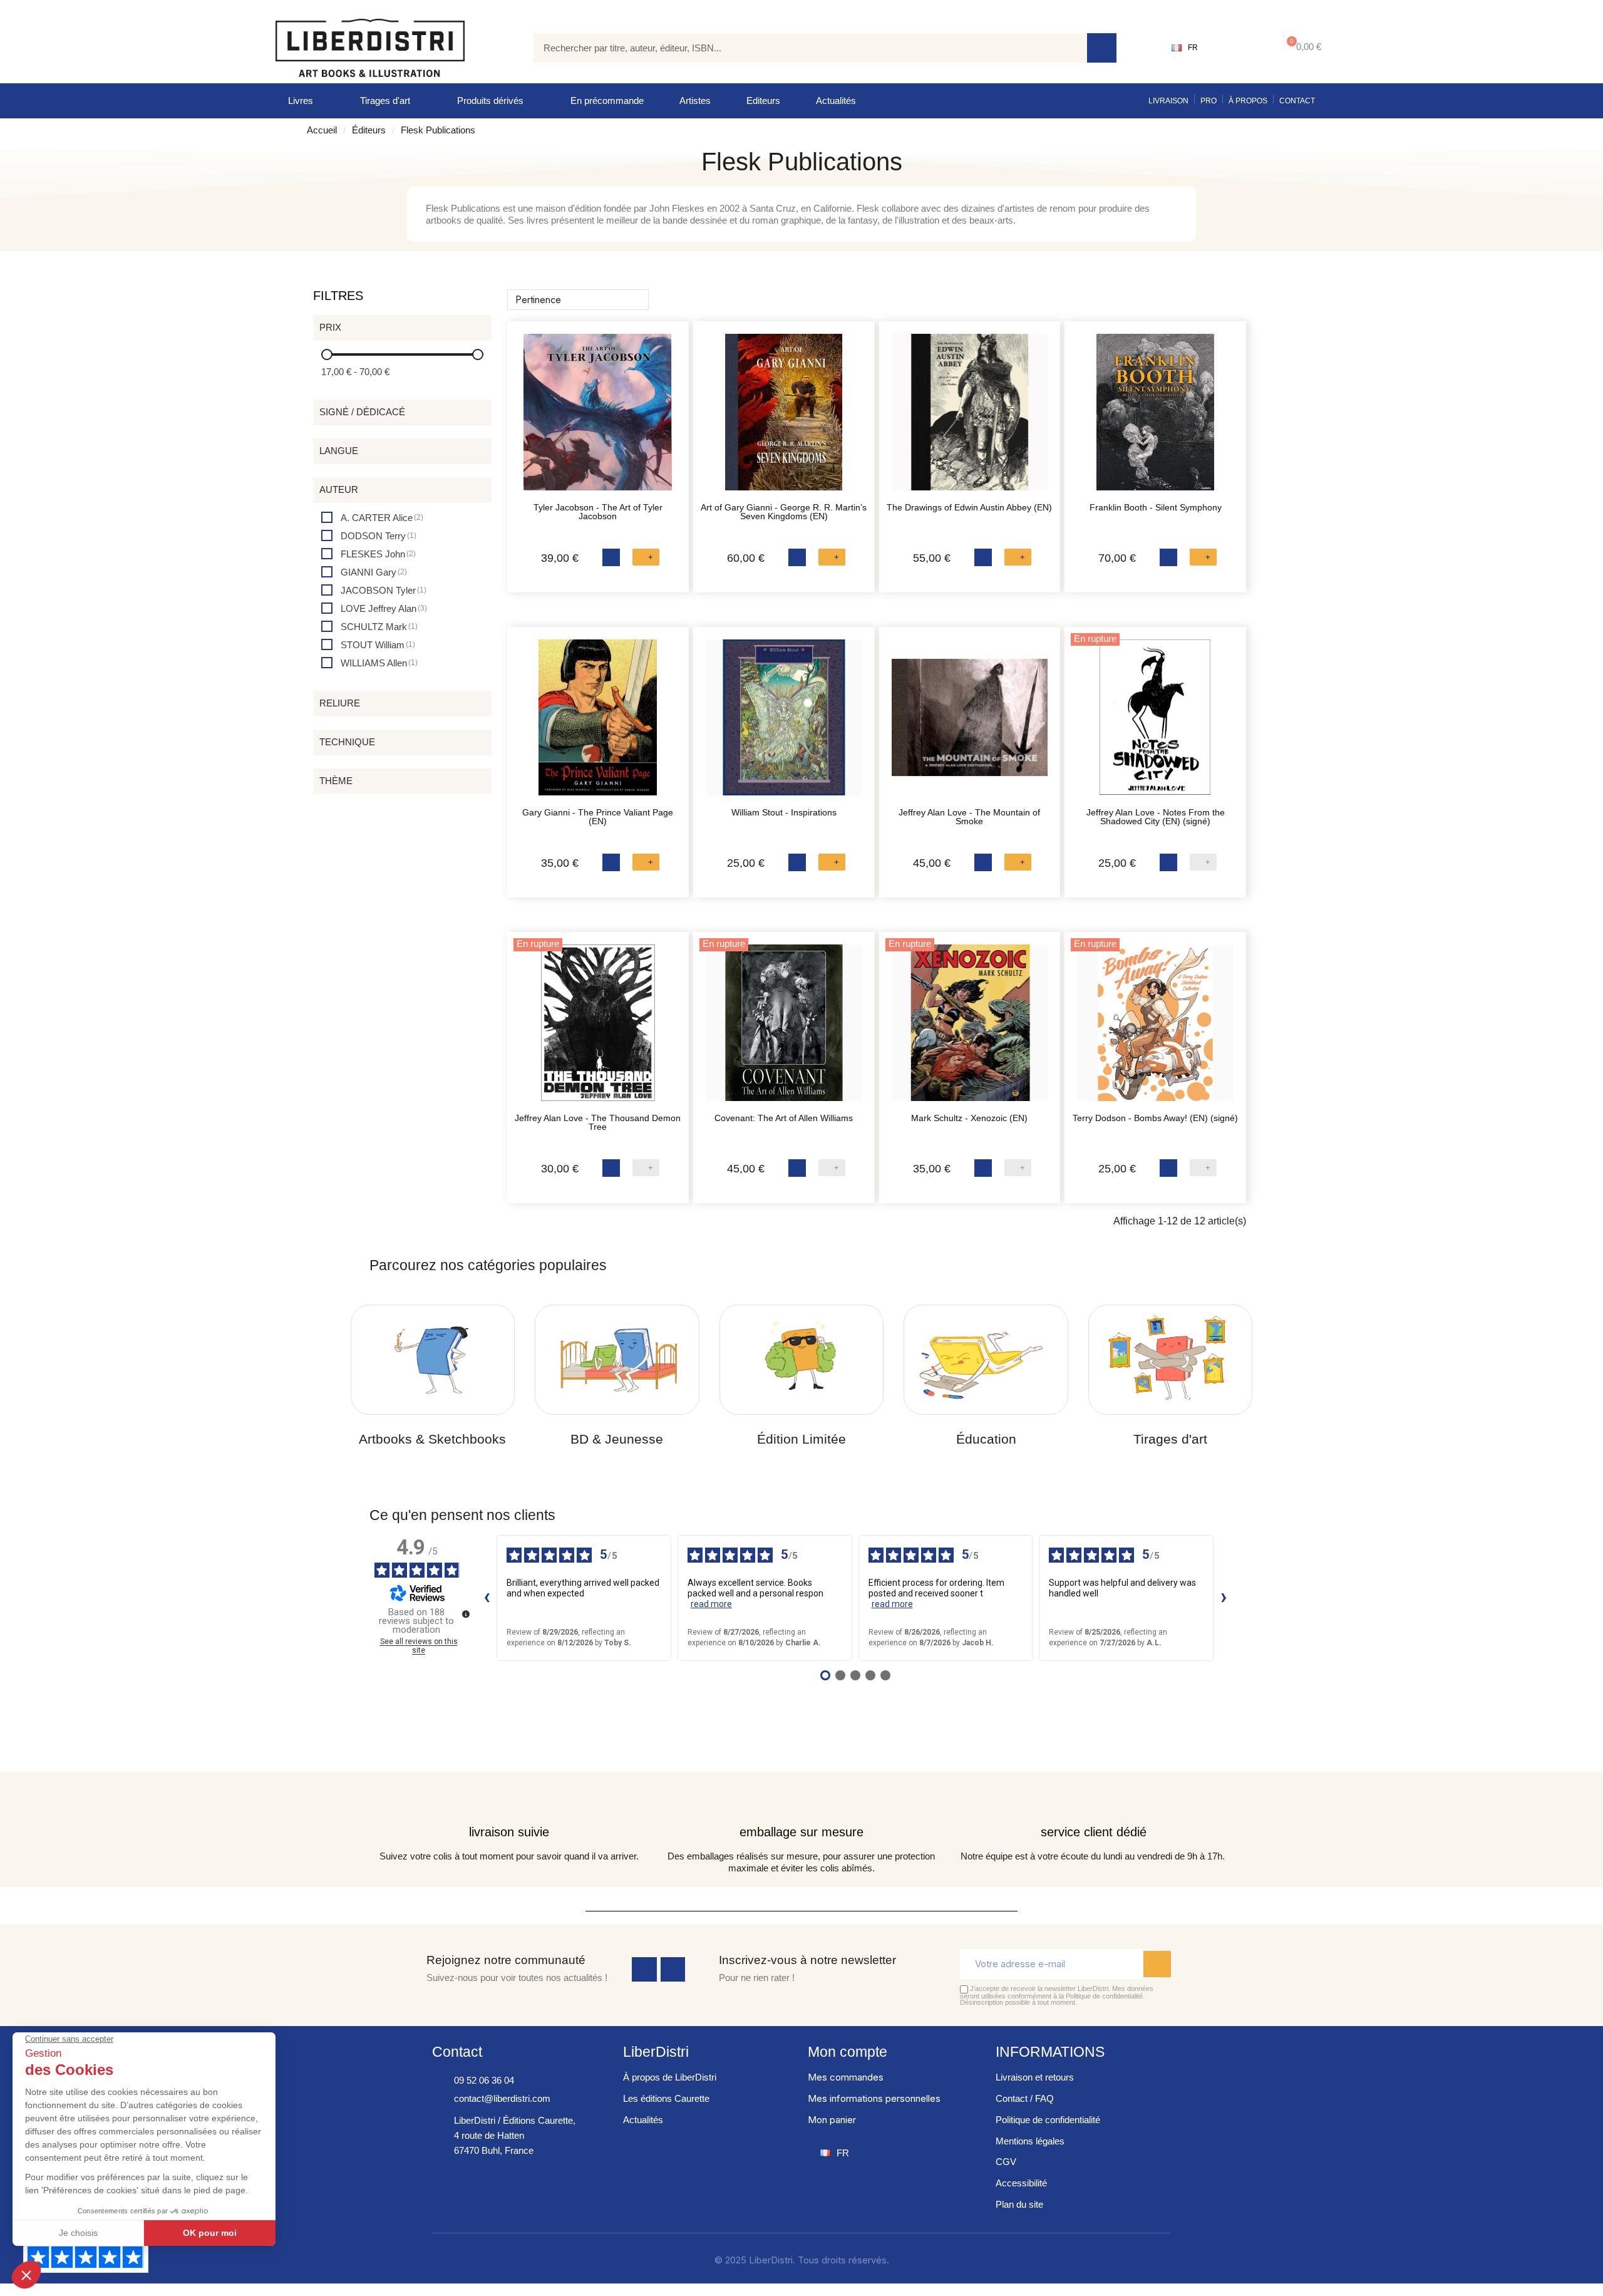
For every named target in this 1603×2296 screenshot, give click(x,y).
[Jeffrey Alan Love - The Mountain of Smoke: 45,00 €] (970, 724)
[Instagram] (673, 1970)
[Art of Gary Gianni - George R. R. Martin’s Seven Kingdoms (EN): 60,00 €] (784, 418)
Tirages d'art (385, 101)
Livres (301, 101)
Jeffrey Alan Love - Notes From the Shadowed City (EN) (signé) (1156, 817)
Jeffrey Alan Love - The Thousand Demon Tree (598, 1122)
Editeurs (763, 101)
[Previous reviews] (487, 1598)
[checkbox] (372, 518)
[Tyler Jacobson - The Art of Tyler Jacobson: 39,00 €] (598, 418)
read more (711, 1604)
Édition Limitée (801, 1439)
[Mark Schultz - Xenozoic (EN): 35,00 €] (970, 1029)
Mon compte (848, 2052)
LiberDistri (656, 2052)
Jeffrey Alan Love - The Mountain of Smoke (969, 817)
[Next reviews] (1224, 1598)
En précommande (607, 101)
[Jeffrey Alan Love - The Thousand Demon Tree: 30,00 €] (598, 1029)
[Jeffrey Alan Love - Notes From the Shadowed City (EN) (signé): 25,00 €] (1155, 724)
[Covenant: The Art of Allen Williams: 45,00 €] (784, 1029)
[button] (1301, 48)
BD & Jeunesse (617, 1439)
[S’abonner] (1157, 1964)
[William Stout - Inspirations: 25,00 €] (784, 724)
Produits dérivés (490, 101)
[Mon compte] (1237, 48)
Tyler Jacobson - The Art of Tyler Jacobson (598, 512)
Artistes (695, 101)
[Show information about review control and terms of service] (466, 1614)
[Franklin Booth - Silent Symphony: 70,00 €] (1155, 418)
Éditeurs (369, 130)
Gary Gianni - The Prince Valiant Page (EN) (598, 817)
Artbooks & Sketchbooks (432, 1439)
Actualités (836, 101)
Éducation (986, 1439)
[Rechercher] (1102, 48)
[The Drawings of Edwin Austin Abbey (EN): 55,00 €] (970, 418)
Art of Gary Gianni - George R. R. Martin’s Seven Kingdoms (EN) (784, 512)
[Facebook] (644, 1970)
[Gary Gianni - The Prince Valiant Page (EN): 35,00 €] (598, 724)
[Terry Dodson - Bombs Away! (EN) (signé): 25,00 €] (1155, 1029)
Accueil (322, 130)
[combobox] (801, 48)
